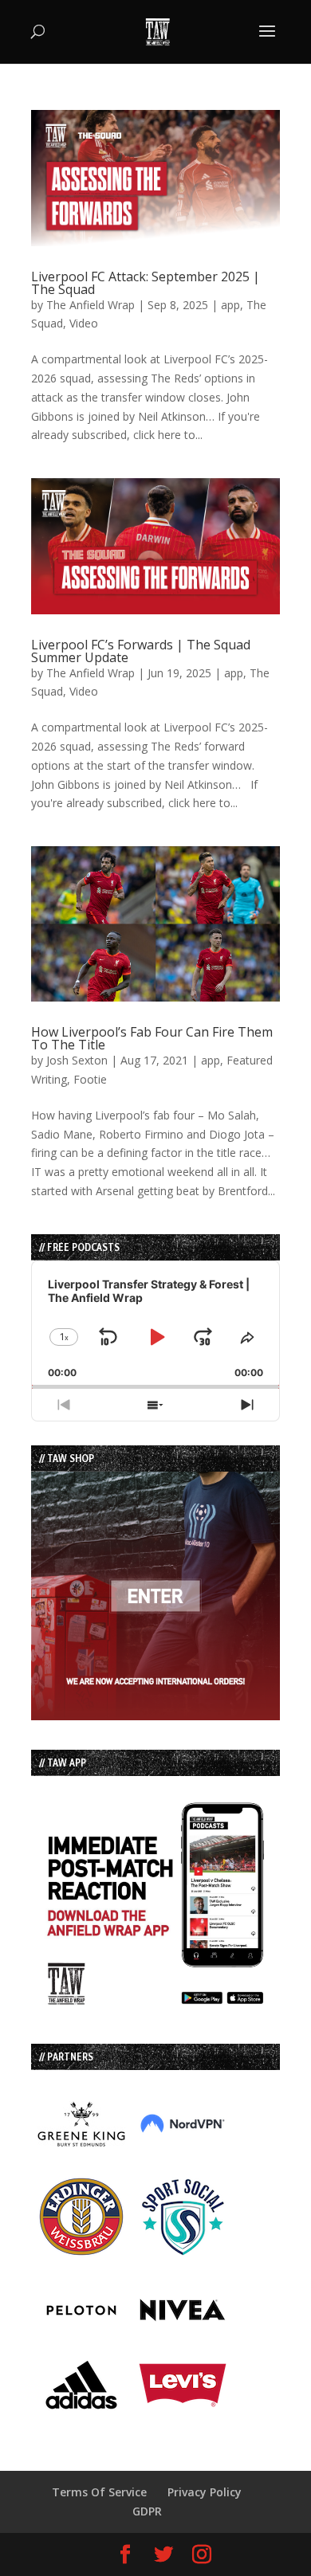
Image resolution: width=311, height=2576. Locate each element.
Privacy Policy (205, 2492)
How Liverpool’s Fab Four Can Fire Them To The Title (152, 1038)
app (230, 305)
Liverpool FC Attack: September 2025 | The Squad (146, 283)
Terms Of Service (99, 2492)
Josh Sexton (77, 1060)
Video (84, 323)
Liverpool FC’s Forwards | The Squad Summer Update (141, 651)
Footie (90, 1079)
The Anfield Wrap (91, 305)
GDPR (147, 2511)
